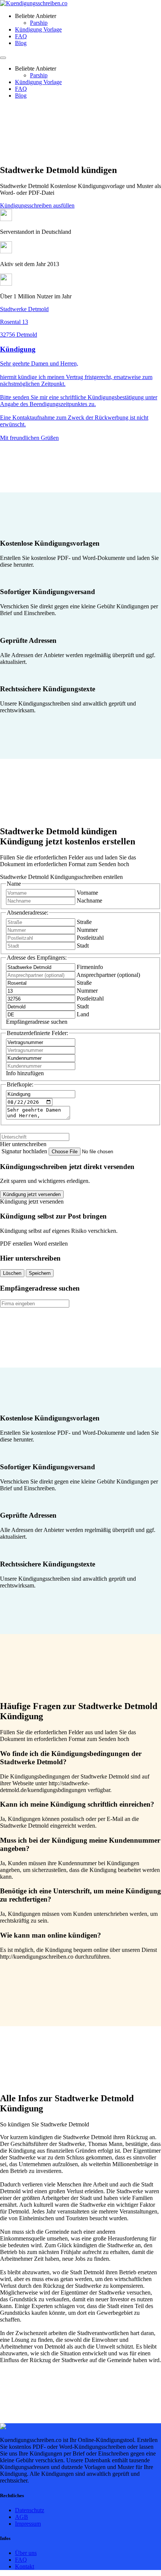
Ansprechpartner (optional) (108, 975)
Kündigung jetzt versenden (32, 1194)
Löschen (12, 1273)
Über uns (26, 2553)
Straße (84, 922)
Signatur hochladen (25, 1151)
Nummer (87, 930)
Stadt (83, 946)
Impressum (28, 2524)
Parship (39, 23)
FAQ (21, 36)
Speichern (40, 1273)
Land (83, 1014)
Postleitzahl (90, 938)
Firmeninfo (90, 967)
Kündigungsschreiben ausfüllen (37, 205)
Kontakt (25, 2566)
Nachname (89, 901)
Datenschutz (30, 2510)
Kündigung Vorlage (38, 29)
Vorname (87, 893)
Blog (21, 43)
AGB (22, 2517)
